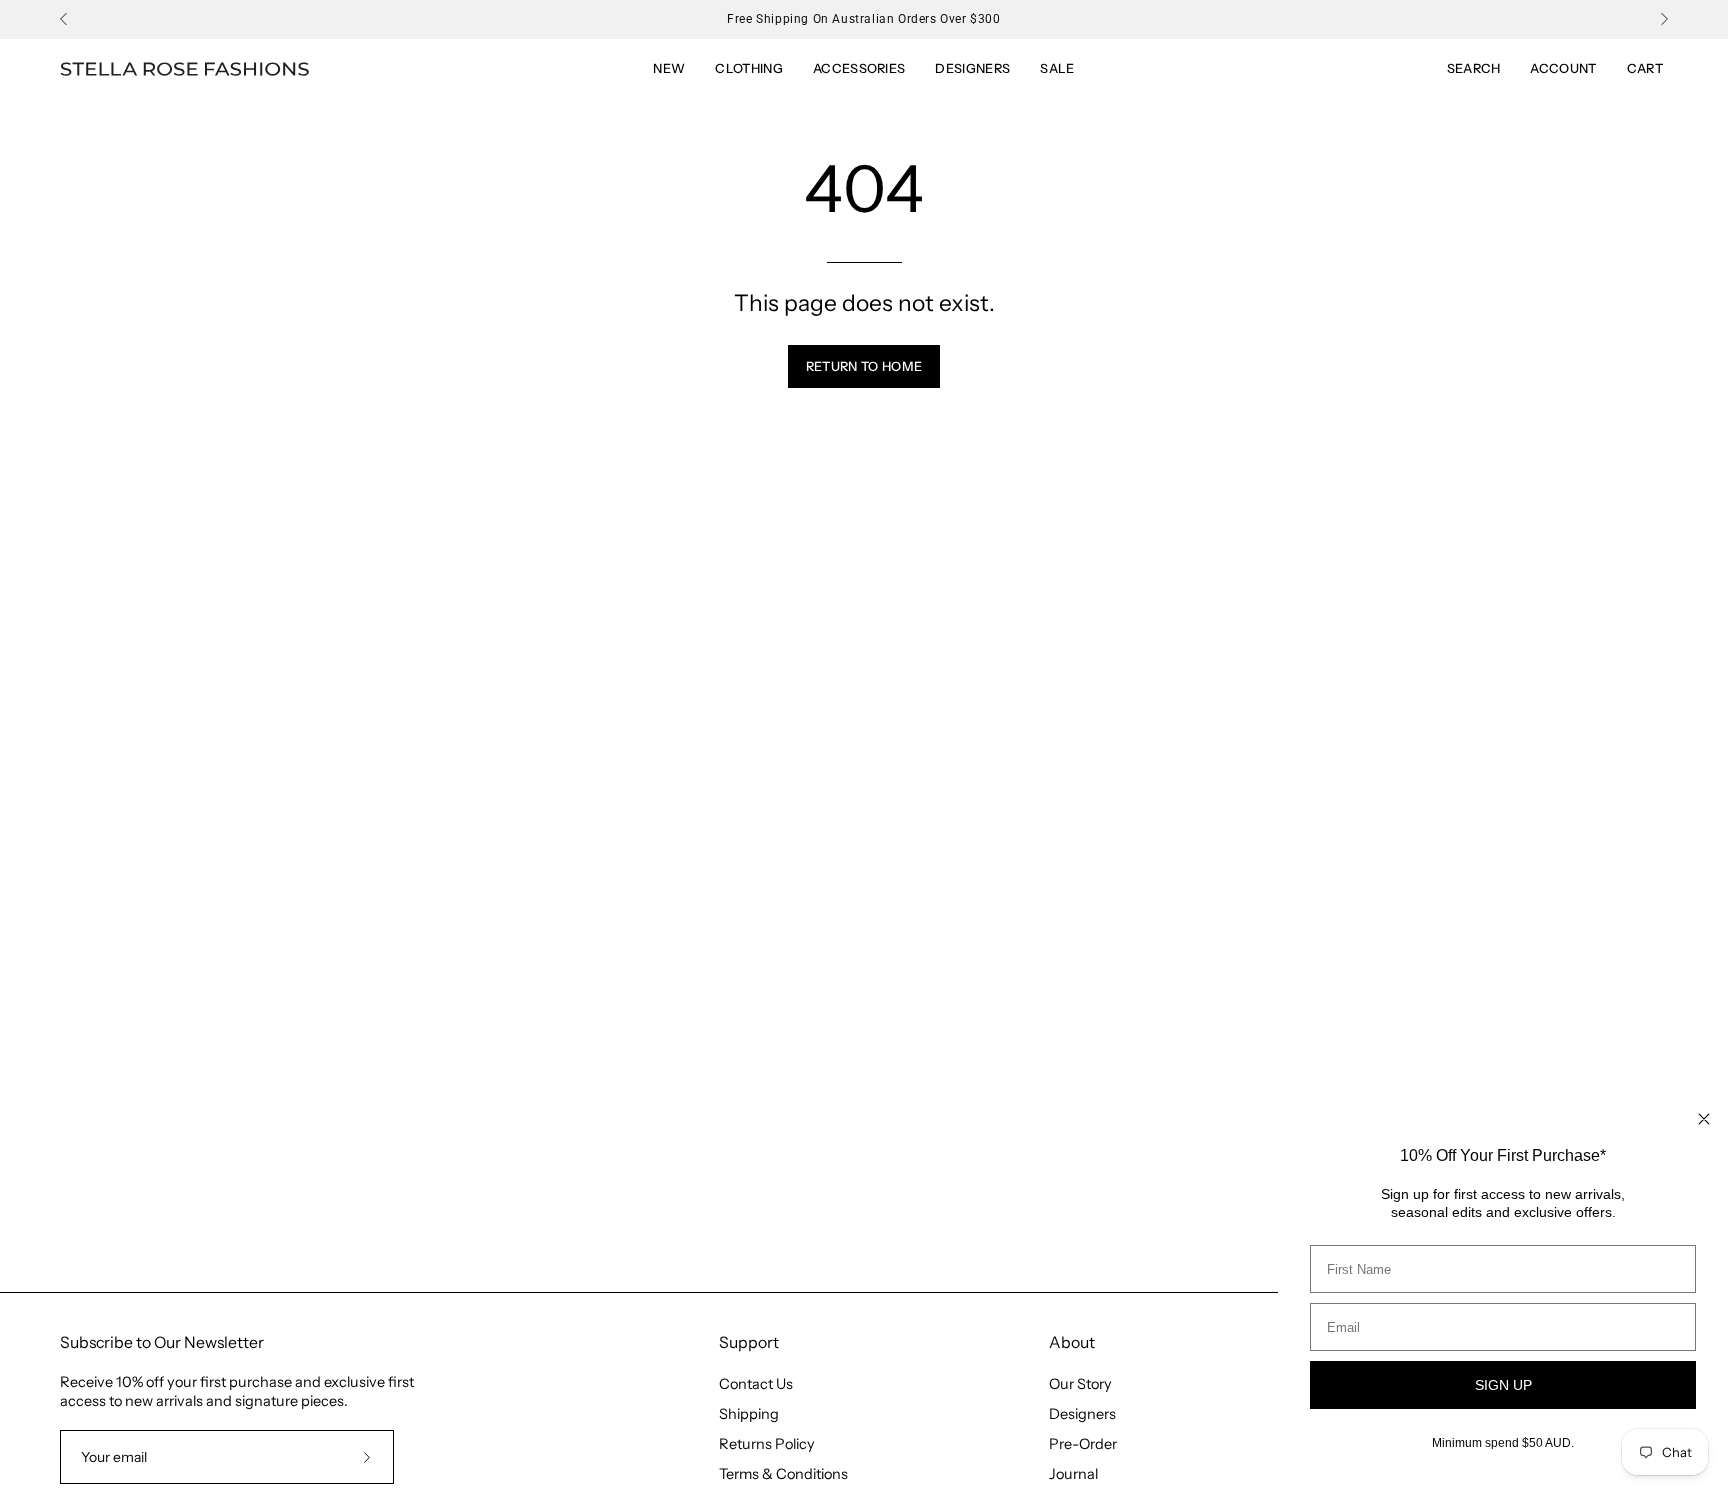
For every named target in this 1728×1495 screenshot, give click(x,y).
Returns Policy (767, 1444)
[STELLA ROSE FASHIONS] (185, 69)
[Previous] (64, 19)
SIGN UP (1503, 1385)
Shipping (749, 1414)
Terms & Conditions (783, 1474)
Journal (1073, 1474)
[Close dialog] (1704, 1119)
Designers (1082, 1414)
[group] (864, 19)
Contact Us (756, 1384)
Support (749, 1342)
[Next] (1664, 19)
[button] (1057, 69)
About (1072, 1342)
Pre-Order (1083, 1444)
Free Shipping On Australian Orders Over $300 (863, 19)
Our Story (1080, 1384)
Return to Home (864, 366)
